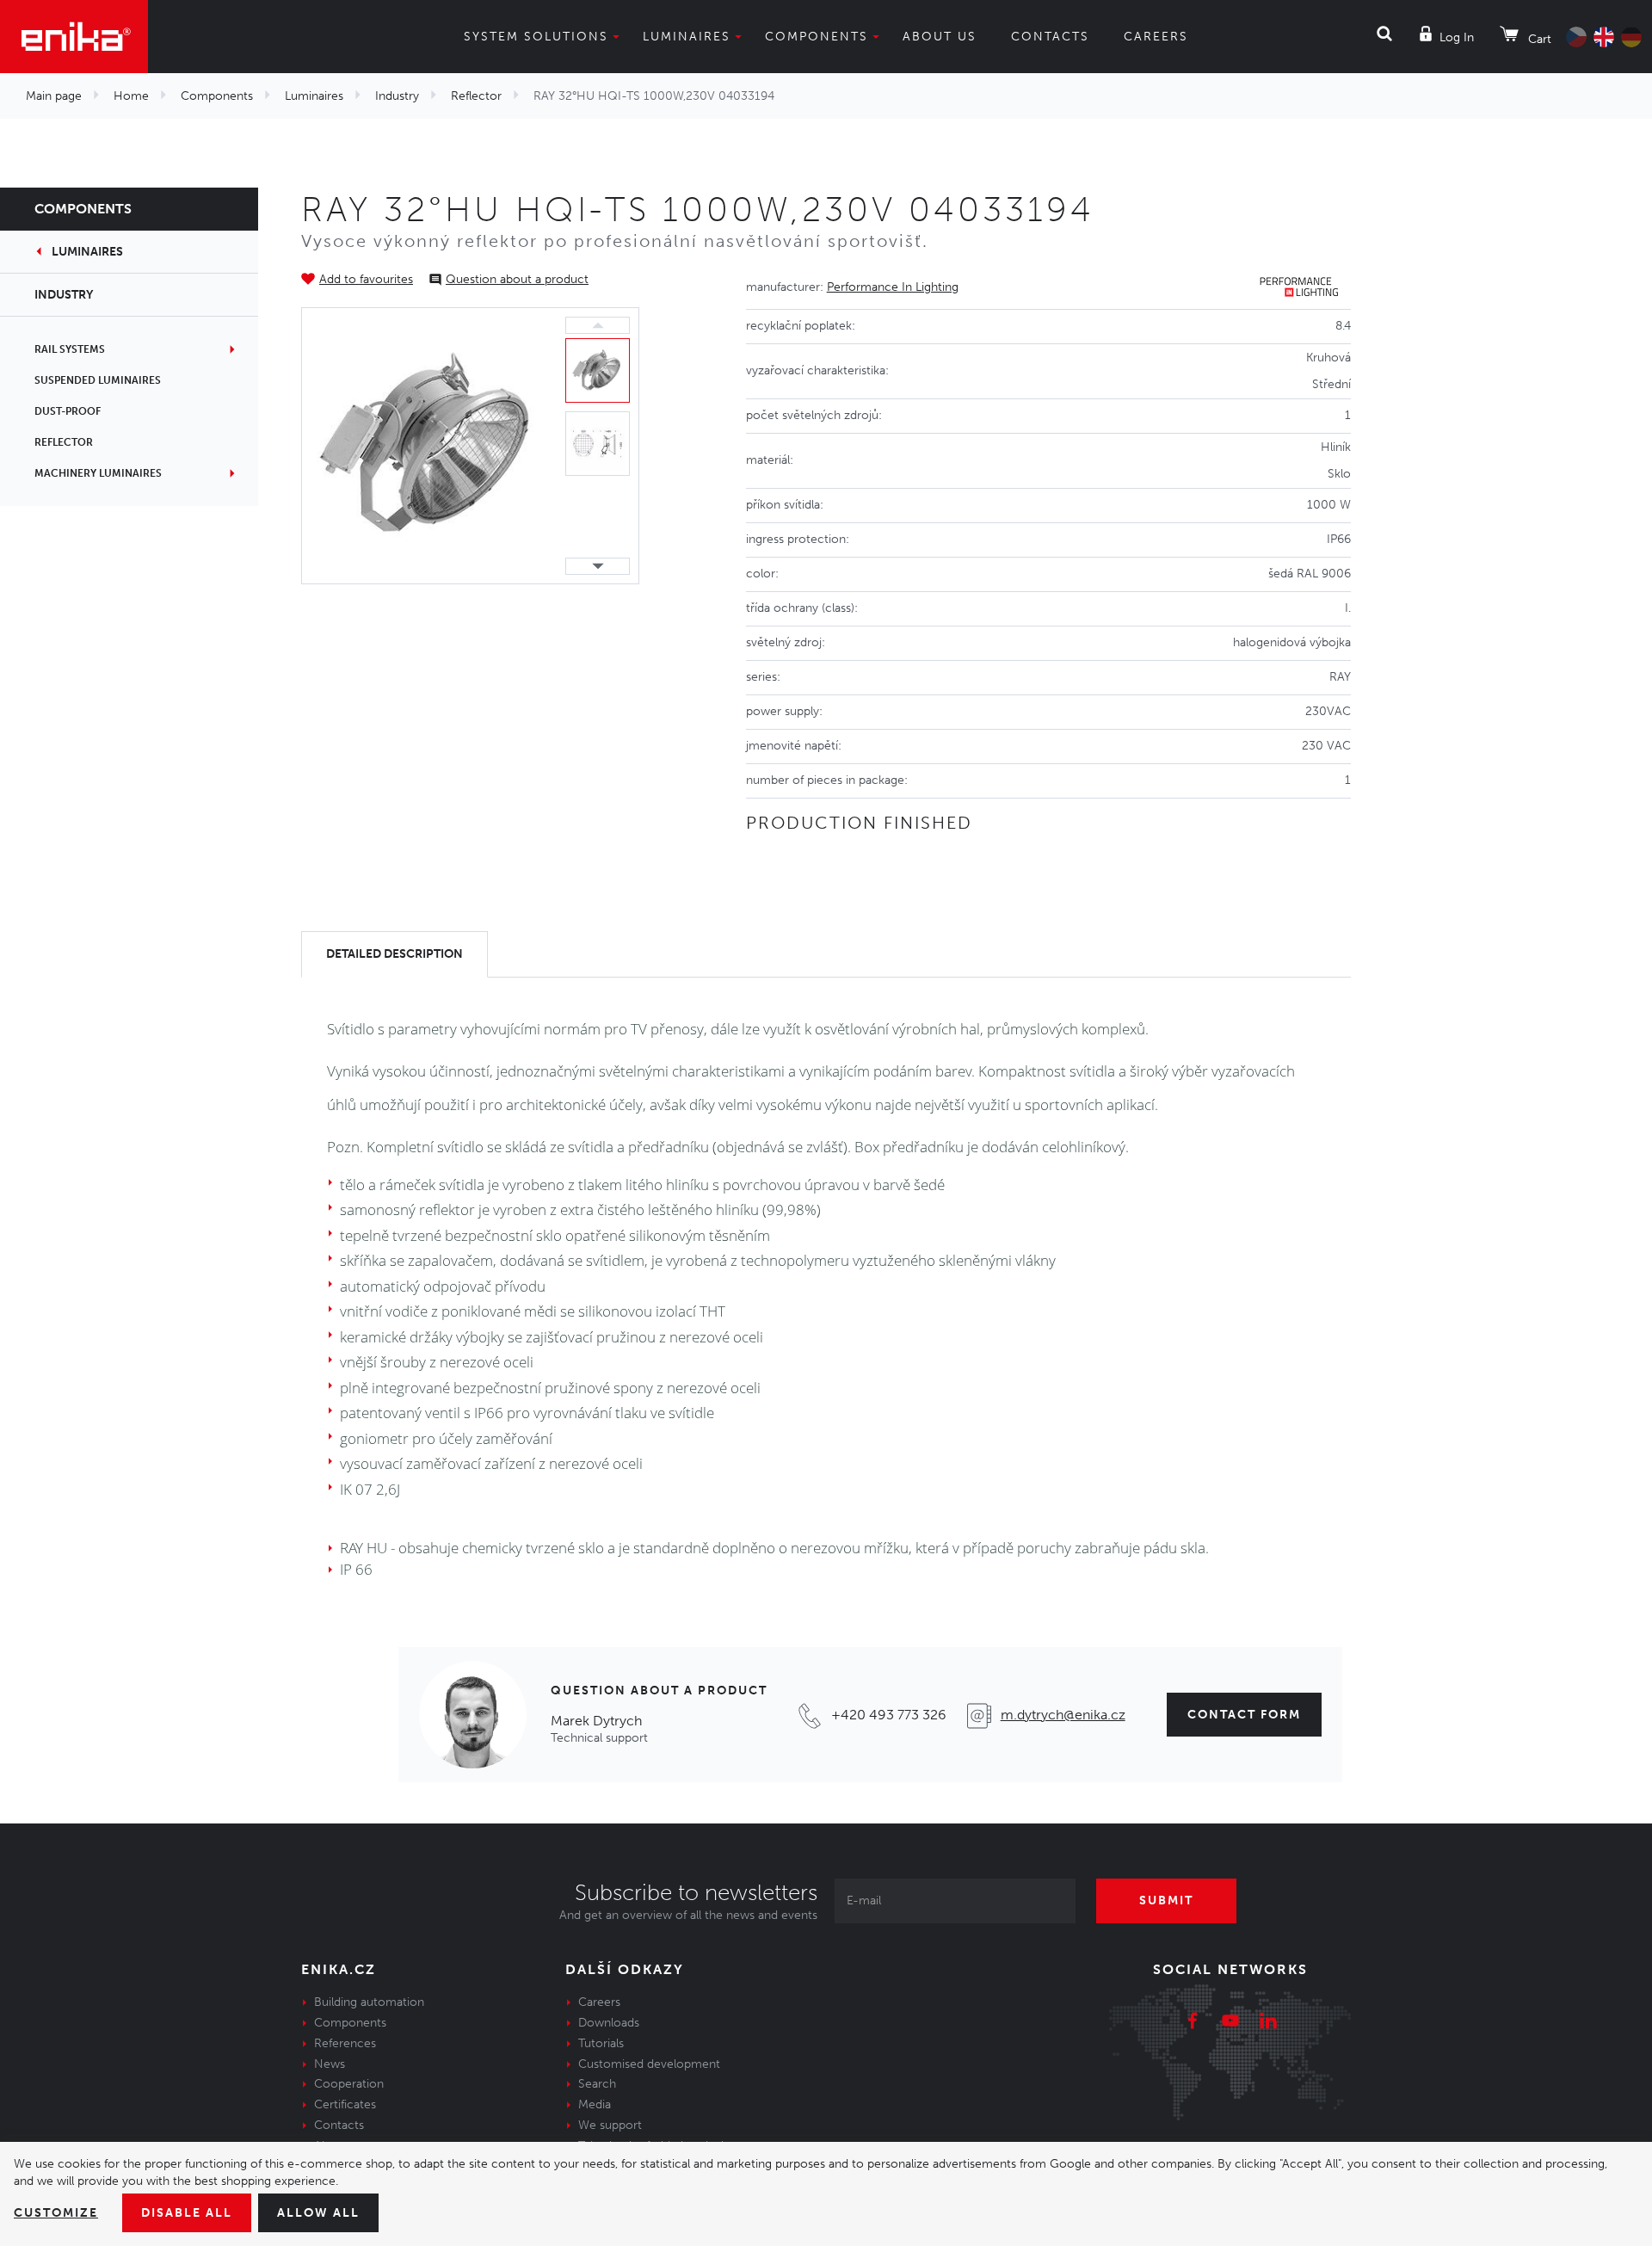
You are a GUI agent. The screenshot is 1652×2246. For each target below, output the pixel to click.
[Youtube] (1230, 2023)
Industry (397, 96)
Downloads (609, 2023)
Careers (1156, 37)
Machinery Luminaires (98, 473)
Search (597, 2084)
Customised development (649, 2064)
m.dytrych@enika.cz (1063, 1715)
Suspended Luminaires (98, 380)
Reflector (476, 96)
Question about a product (517, 279)
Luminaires (687, 37)
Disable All (187, 2213)
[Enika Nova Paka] (74, 37)
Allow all (318, 2213)
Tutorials (601, 2043)
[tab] (395, 955)
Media (595, 2104)
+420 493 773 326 (889, 1715)
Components (817, 37)
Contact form (1244, 1715)
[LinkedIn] (1268, 2023)
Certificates (345, 2104)
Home (131, 96)
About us (940, 37)
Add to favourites (366, 279)
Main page (54, 96)
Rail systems (70, 349)
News (330, 2064)
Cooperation (349, 2084)
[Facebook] (1193, 2023)
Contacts (1050, 37)
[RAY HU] (429, 445)
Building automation (369, 2002)
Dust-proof (68, 411)
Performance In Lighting (893, 287)
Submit (1166, 1900)
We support (610, 2125)
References (345, 2043)
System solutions (536, 37)
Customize (56, 2213)
